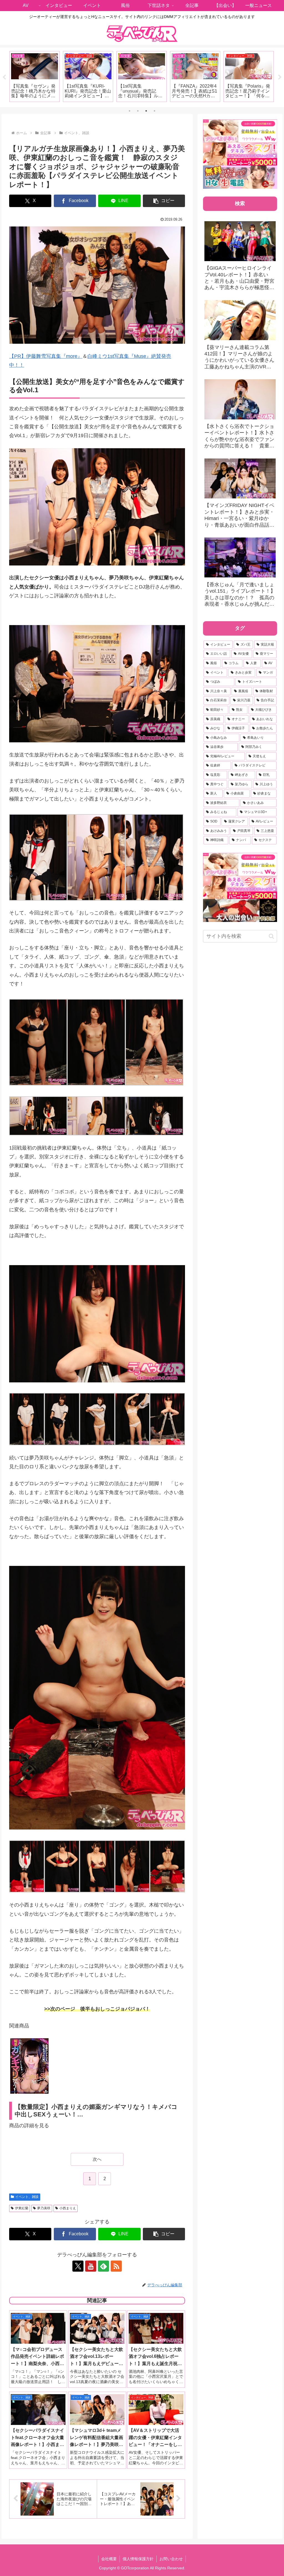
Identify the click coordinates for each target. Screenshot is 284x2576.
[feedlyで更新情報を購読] (103, 2266)
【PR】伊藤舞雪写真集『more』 (46, 356)
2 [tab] (138, 111)
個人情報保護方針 (138, 2559)
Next (280, 77)
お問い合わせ (171, 2559)
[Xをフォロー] (78, 2266)
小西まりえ (68, 2208)
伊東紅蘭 (22, 2208)
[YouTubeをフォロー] (91, 2266)
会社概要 (109, 2559)
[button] (164, 201)
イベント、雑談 (27, 2197)
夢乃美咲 (44, 2208)
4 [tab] (154, 111)
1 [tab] (130, 111)
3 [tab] (146, 111)
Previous (4, 77)
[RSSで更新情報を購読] (116, 2266)
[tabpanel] (35, 77)
